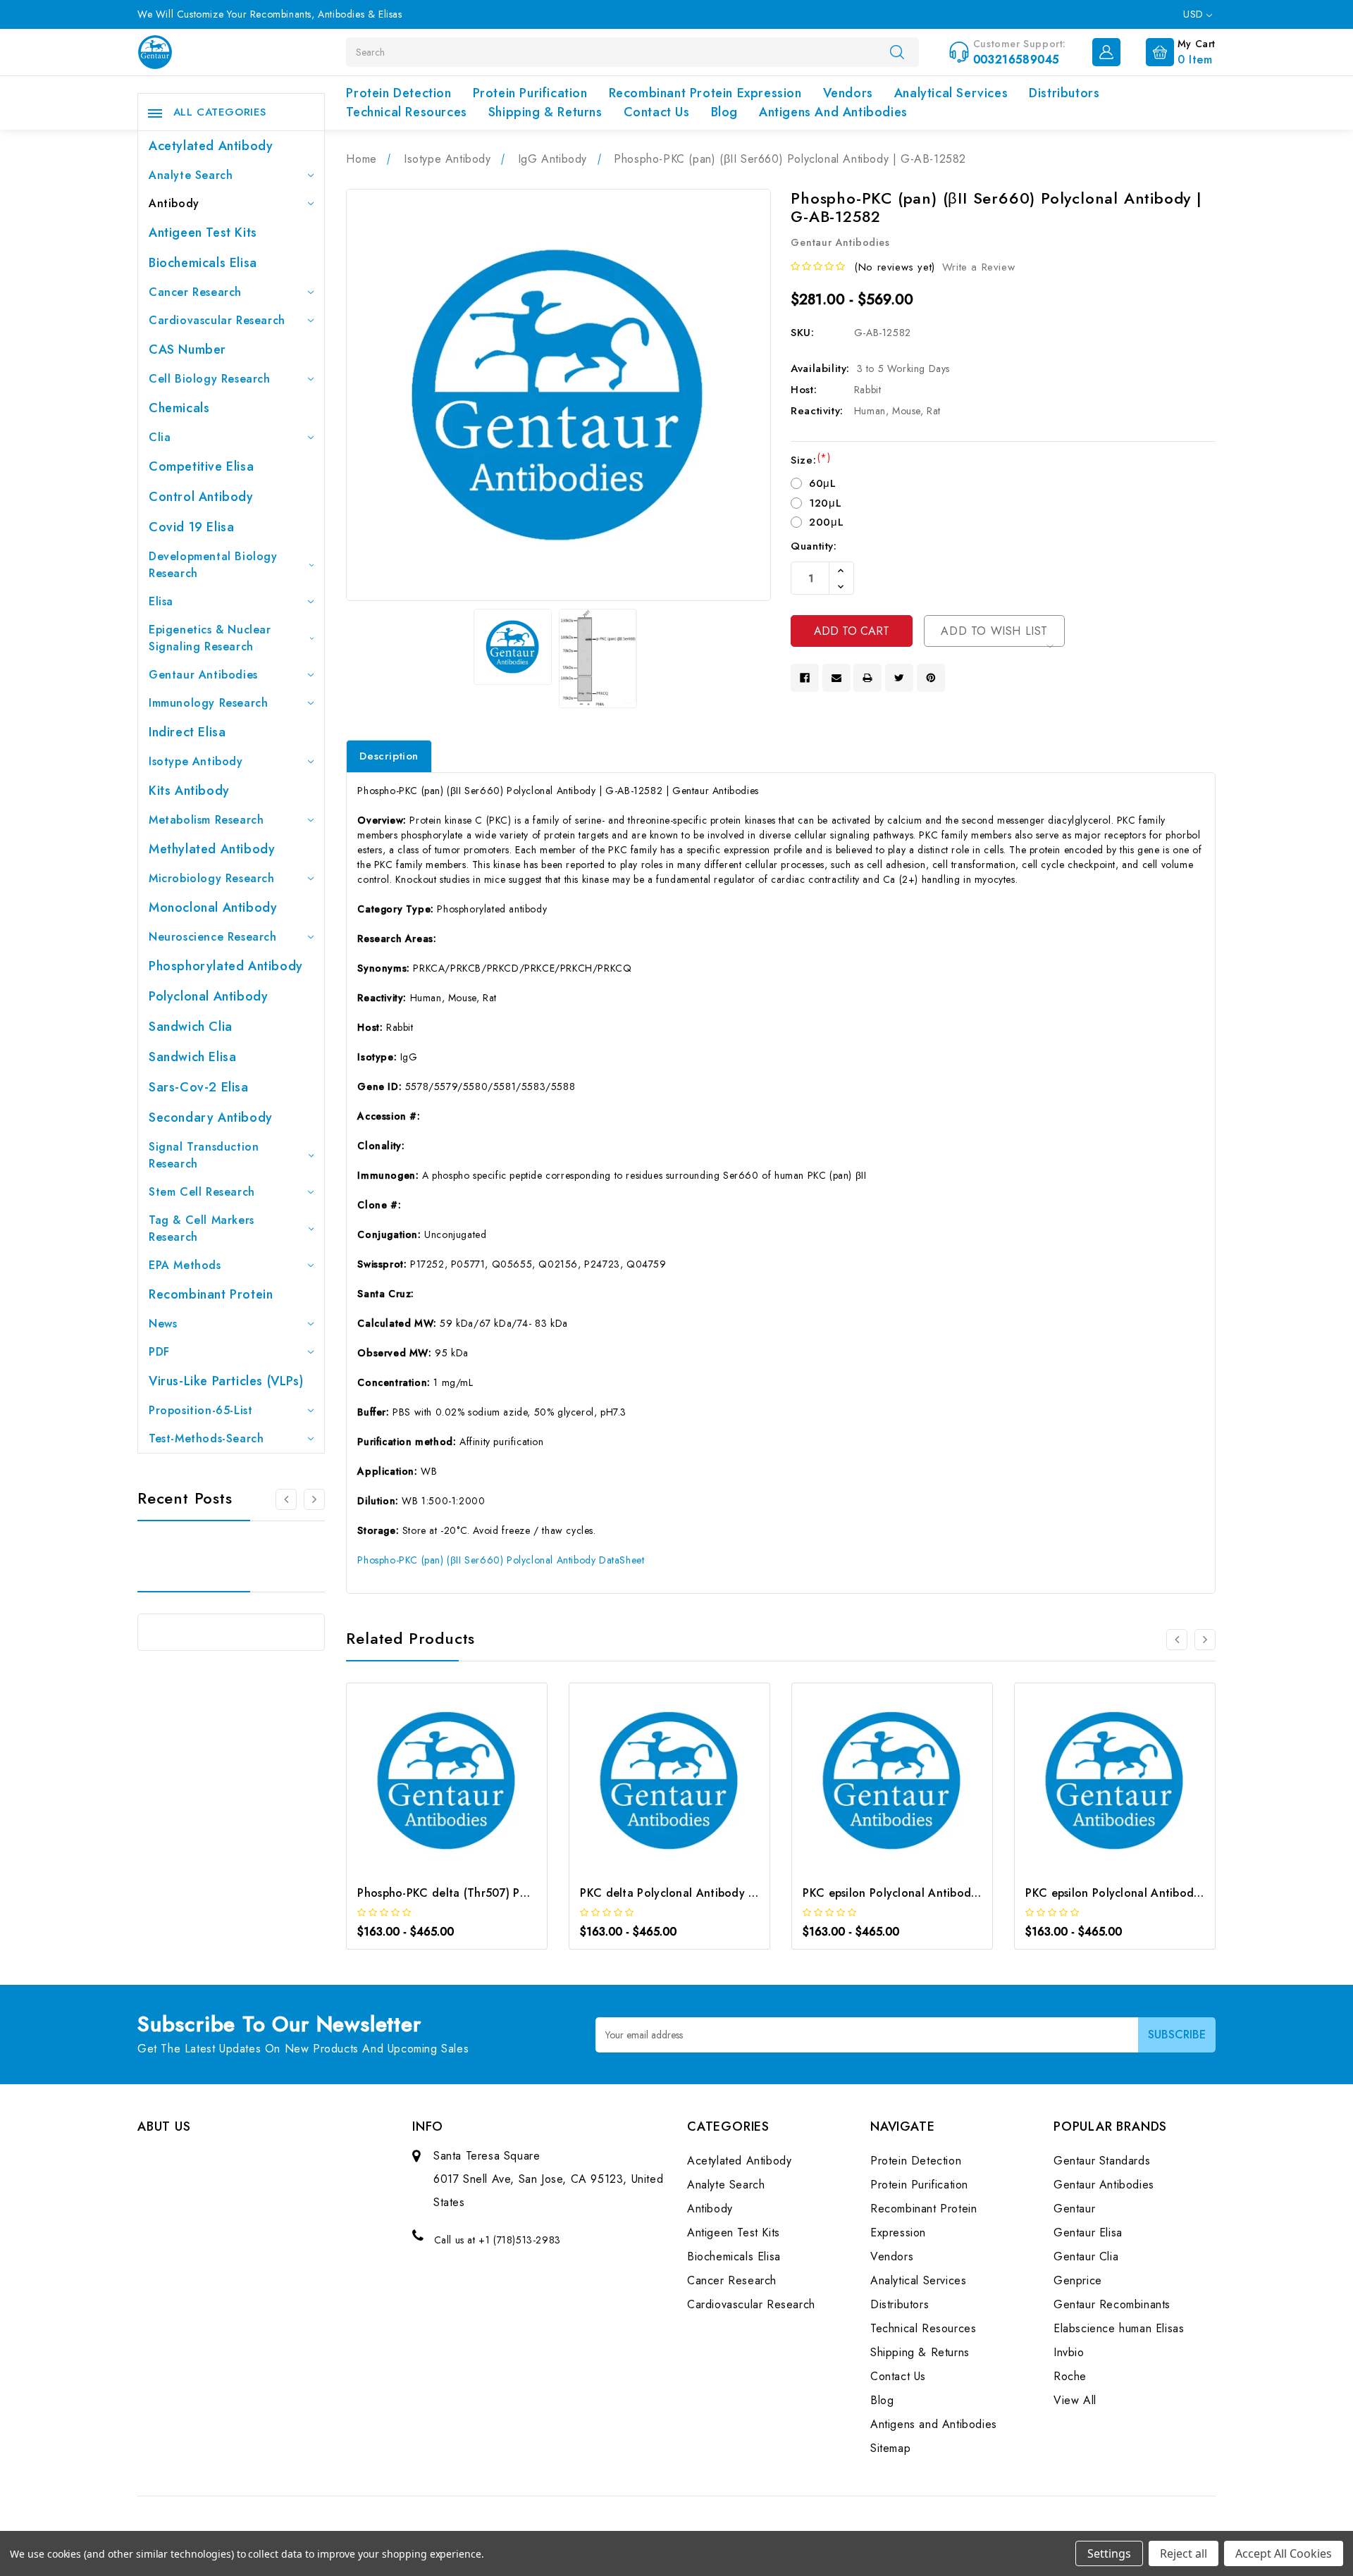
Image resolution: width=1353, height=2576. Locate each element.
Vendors (848, 93)
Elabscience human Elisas (1119, 2328)
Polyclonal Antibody (208, 996)
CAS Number (187, 349)
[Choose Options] (428, 1784)
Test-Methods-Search (206, 1438)
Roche (1070, 2376)
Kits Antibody (189, 791)
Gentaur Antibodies (203, 675)
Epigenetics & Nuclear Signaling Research (210, 638)
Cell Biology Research (210, 379)
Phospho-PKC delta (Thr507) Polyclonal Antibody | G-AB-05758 (528, 1893)
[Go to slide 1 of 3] (286, 1499)
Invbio (1069, 2352)
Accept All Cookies (1284, 2553)
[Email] (836, 678)
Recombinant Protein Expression (705, 93)
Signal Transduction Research (204, 1155)
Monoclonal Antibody (213, 908)
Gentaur (1074, 2209)
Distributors (1064, 93)
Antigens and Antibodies (833, 112)
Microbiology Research (212, 878)
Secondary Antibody (211, 1117)
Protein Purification (530, 93)
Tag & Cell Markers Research (202, 1228)
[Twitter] (899, 678)
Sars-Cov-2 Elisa (199, 1087)
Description (389, 756)
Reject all (1184, 2553)
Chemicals (179, 408)
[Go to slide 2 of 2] (1177, 1640)
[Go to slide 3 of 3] (314, 1499)
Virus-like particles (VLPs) (226, 1381)
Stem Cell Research (202, 1192)
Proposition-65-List (200, 1410)
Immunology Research (208, 703)
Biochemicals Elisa (203, 263)
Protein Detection (399, 93)
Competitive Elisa (201, 466)
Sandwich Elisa (192, 1057)
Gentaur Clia (1086, 2256)
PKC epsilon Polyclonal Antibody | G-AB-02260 (929, 1893)
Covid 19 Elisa (191, 527)
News (163, 1324)
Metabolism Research (206, 820)
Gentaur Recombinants (1112, 2304)
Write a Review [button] (978, 267)
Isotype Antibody (196, 761)
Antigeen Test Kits (203, 233)
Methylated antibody (212, 849)
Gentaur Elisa (1088, 2233)
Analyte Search (191, 175)
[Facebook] (805, 678)
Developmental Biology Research (213, 565)
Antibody (174, 203)
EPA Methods (185, 1265)
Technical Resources (406, 112)
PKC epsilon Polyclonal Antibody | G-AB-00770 (1151, 1893)
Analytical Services (951, 93)
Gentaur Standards (1102, 2161)
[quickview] (466, 1784)
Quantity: (814, 546)
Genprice (1078, 2280)
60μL (822, 483)
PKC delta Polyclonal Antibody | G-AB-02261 (702, 1893)
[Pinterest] (931, 678)
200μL (826, 522)
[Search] (897, 51)
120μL (825, 503)
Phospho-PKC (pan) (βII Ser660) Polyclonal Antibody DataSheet (501, 1560)
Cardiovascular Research (217, 320)
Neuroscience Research (213, 937)
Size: (810, 460)
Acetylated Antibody (211, 146)
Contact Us (657, 112)
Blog (724, 112)
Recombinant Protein (211, 1294)
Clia (160, 437)
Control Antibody (201, 497)
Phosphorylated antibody (226, 966)
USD (1195, 14)
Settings (1109, 2553)
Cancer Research (195, 292)
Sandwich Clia (191, 1027)
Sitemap (890, 2448)
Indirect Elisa (187, 732)
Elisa (161, 601)
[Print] (867, 678)
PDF (159, 1352)
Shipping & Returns (545, 112)
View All (1075, 2400)
